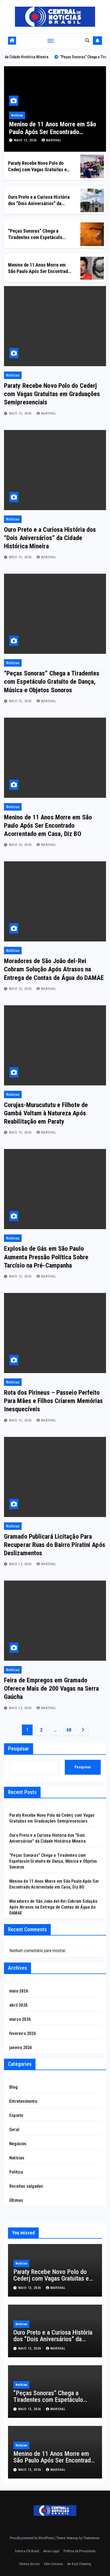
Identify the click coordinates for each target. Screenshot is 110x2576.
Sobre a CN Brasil (27, 2551)
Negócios (18, 2144)
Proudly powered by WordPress (32, 2538)
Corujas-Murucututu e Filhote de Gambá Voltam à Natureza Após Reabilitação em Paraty (46, 1113)
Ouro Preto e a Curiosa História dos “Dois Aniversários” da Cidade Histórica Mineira (39, 203)
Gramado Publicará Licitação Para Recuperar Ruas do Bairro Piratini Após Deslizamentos (55, 1545)
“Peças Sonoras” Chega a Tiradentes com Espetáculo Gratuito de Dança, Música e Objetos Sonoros (52, 682)
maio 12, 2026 (21, 1564)
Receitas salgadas (26, 2186)
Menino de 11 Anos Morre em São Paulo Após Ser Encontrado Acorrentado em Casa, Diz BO (53, 132)
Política (16, 2172)
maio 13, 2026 (26, 140)
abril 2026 (18, 2005)
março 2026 (20, 2019)
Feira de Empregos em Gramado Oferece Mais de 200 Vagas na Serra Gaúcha (51, 1688)
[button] (87, 40)
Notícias (17, 115)
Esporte (16, 2115)
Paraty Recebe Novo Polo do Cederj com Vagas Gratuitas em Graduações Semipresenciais (39, 169)
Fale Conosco (54, 2564)
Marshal (54, 140)
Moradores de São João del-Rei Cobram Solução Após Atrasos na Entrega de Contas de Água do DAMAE (54, 969)
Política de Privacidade (79, 2551)
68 (69, 1730)
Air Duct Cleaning (79, 2564)
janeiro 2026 (21, 2048)
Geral (14, 2130)
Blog (13, 2087)
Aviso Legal (51, 2551)
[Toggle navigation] (51, 41)
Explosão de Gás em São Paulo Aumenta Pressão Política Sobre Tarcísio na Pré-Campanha (46, 1257)
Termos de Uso (29, 2564)
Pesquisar (19, 1749)
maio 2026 (19, 1991)
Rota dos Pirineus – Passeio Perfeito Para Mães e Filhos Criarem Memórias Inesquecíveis (54, 1401)
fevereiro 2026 (23, 2033)
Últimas (16, 2200)
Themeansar (91, 2538)
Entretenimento (23, 2101)
